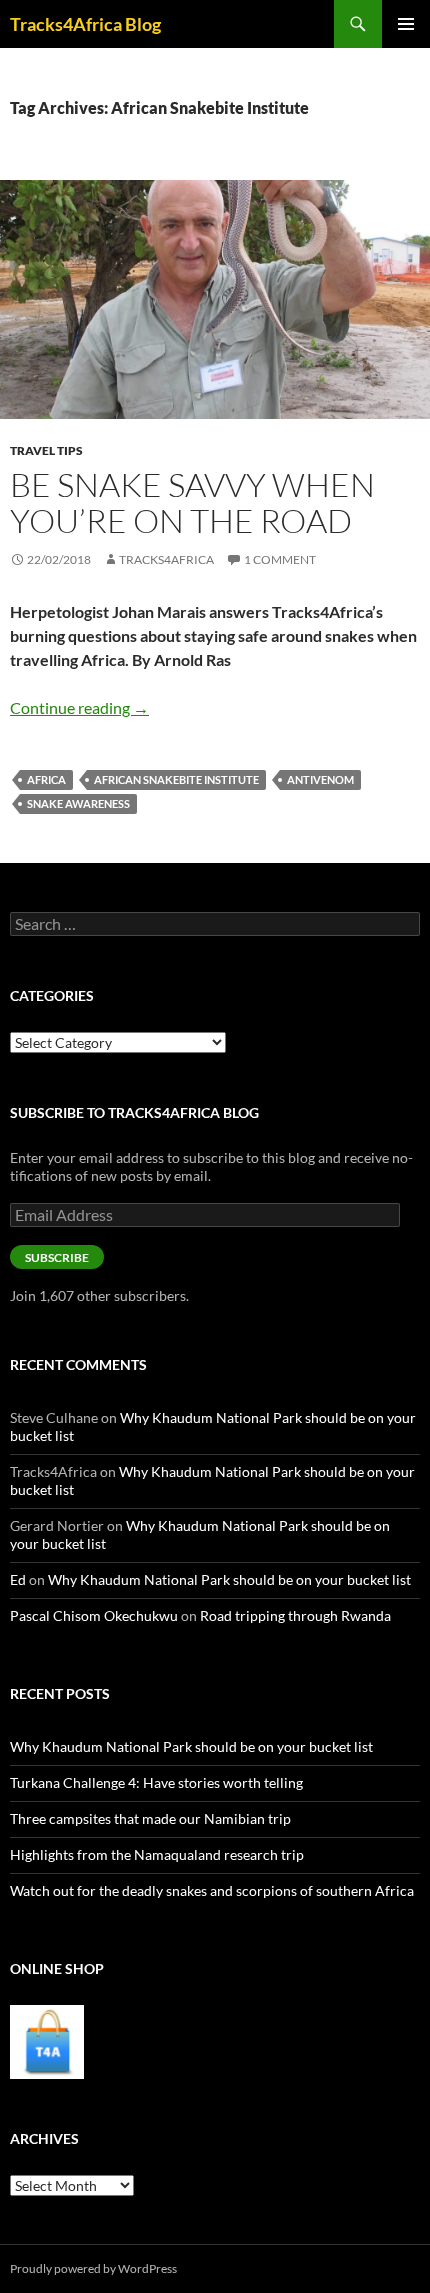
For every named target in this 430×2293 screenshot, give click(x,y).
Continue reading (79, 707)
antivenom (320, 779)
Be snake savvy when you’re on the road (192, 502)
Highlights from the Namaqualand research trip (157, 1854)
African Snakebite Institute (176, 779)
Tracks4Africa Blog (85, 24)
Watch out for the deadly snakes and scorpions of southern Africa (212, 1890)
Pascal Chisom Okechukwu (94, 1615)
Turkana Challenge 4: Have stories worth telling (156, 1782)
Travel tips (46, 450)
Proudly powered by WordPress (93, 2268)
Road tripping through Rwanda (295, 1615)
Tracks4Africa (166, 559)
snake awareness (78, 803)
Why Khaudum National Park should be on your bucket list (229, 1579)
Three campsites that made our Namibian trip (150, 1818)
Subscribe (57, 1257)
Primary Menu (406, 24)
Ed (18, 1579)
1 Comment (280, 559)
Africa (46, 779)
